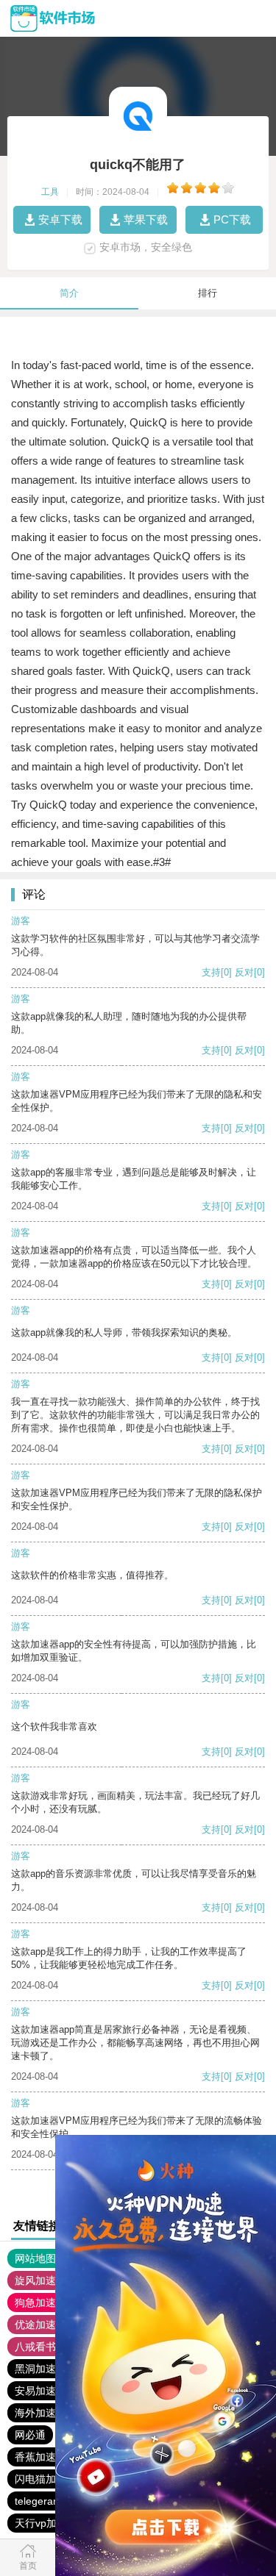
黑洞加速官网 (46, 2369)
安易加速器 (40, 2391)
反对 (244, 972)
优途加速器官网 (51, 2325)
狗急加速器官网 (51, 2303)
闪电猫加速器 (46, 2479)
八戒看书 (35, 2347)
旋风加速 (35, 2280)
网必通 (30, 2435)
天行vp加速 (41, 2523)
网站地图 (35, 2258)
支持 (211, 972)
